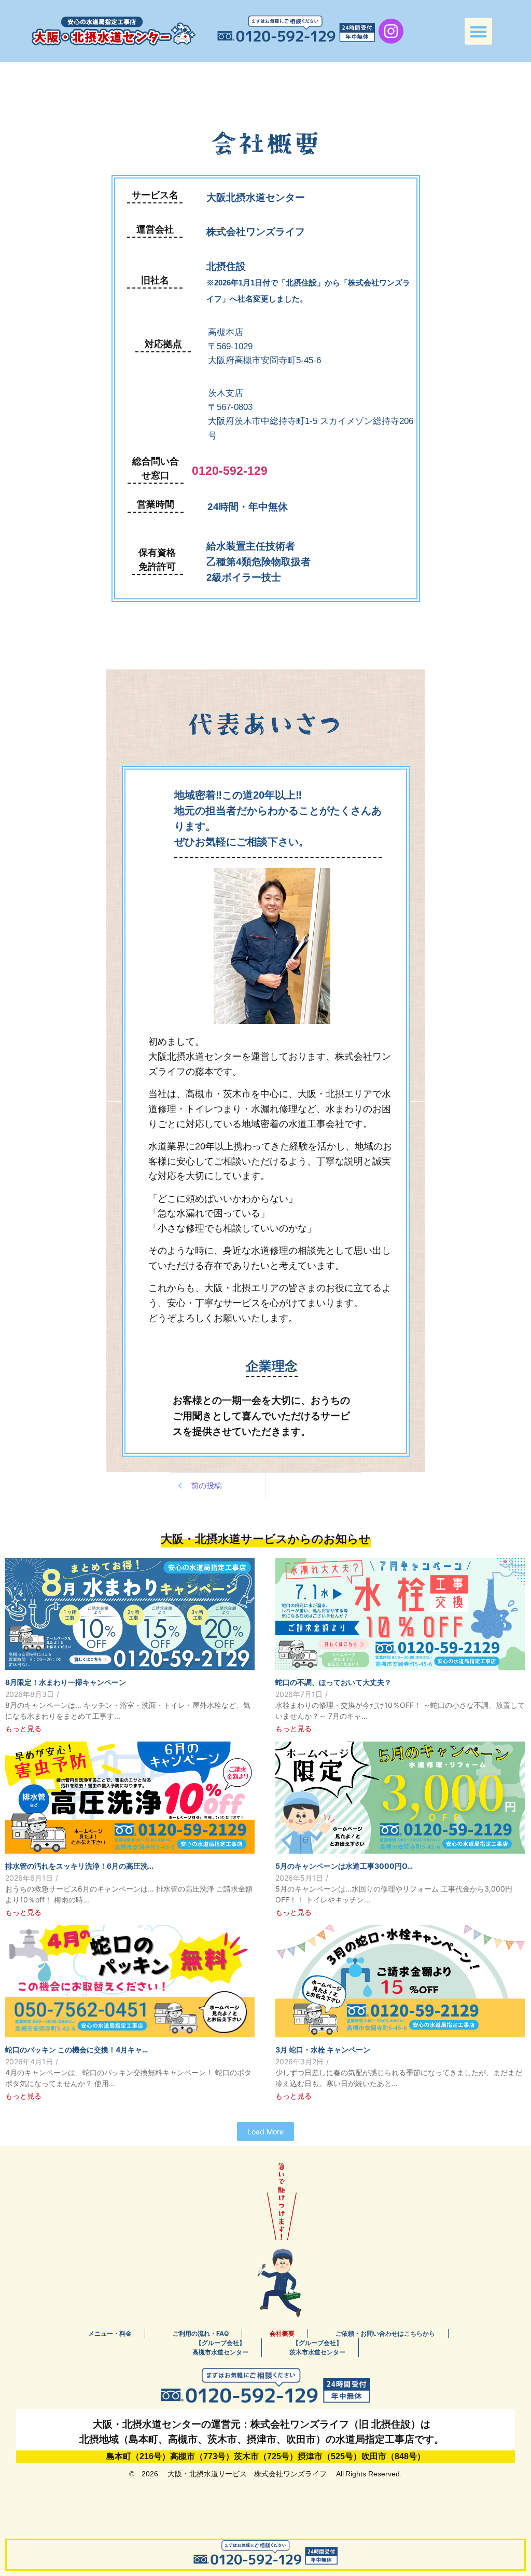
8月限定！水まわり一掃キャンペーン (66, 1682)
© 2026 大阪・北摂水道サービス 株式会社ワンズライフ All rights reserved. (265, 2474)
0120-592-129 (230, 471)
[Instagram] (391, 31)
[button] (478, 31)
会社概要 (282, 2333)
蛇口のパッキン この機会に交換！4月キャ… (76, 2050)
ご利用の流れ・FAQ (201, 2333)
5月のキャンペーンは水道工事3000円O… (344, 1866)
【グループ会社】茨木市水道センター (317, 2347)
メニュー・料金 (110, 2333)
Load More (265, 2132)
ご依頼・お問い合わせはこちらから (385, 2333)
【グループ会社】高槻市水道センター (220, 2347)
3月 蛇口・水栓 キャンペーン (323, 2050)
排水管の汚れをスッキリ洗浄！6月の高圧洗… (79, 1866)
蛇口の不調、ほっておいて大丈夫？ (333, 1682)
